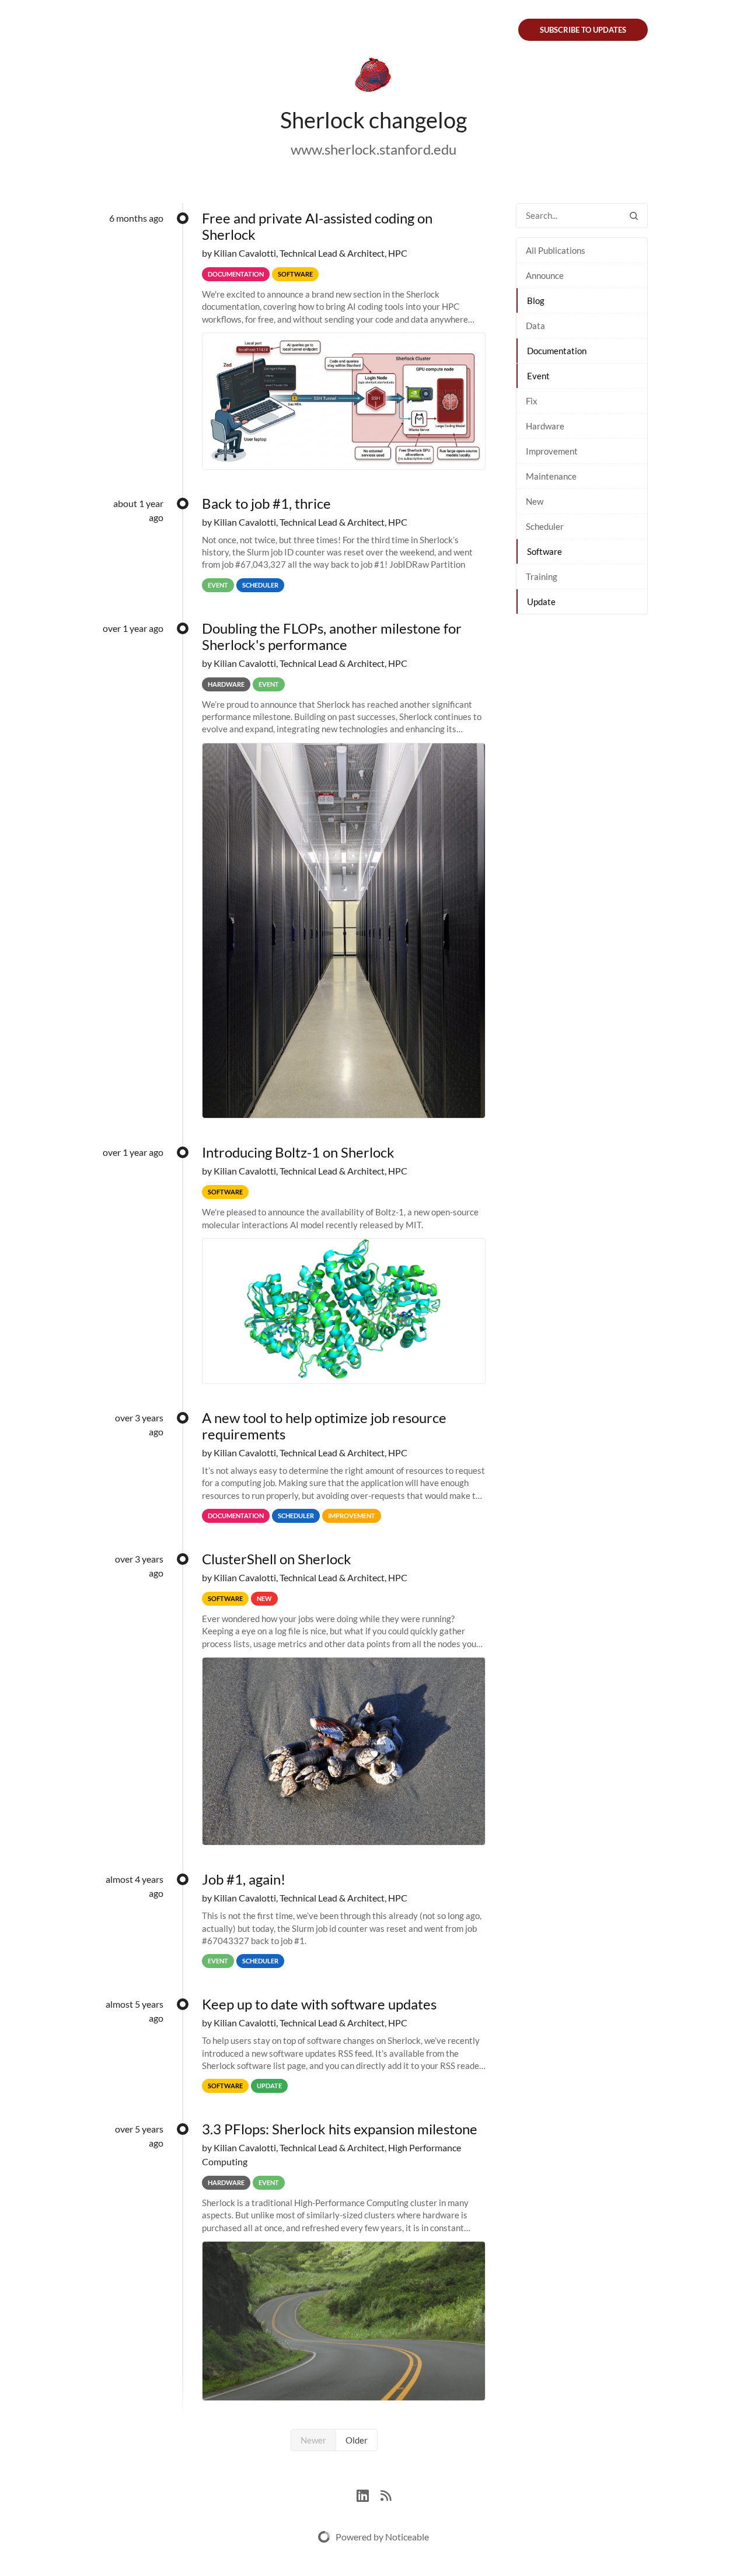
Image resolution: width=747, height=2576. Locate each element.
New (535, 501)
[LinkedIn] (369, 2494)
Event (538, 376)
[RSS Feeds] (386, 2494)
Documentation (557, 351)
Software (544, 551)
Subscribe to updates (583, 30)
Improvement (552, 451)
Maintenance (551, 476)
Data (535, 326)
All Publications (556, 250)
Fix (532, 401)
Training (542, 576)
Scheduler (545, 526)
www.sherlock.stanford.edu (373, 149)
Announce (545, 275)
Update (541, 602)
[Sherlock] (373, 77)
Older (357, 2440)
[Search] (634, 216)
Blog (536, 300)
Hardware (545, 426)
